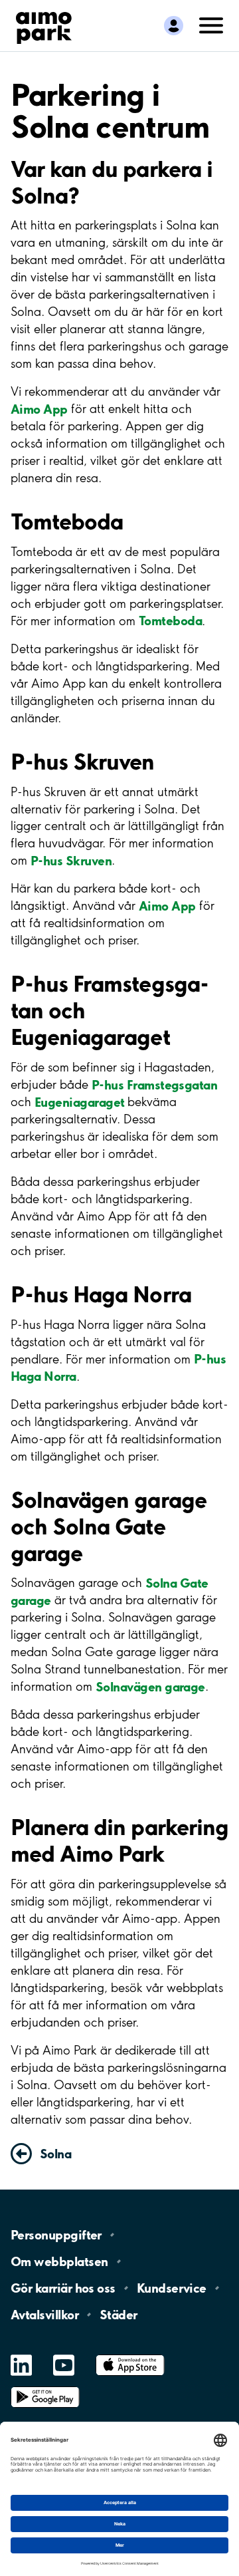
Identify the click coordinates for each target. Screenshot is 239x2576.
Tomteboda (170, 621)
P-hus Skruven (71, 860)
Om (59, 2261)
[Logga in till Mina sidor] (174, 26)
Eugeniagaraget (79, 1101)
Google (45, 2387)
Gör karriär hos (63, 2288)
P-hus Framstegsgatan (154, 1084)
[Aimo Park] (44, 25)
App (130, 2355)
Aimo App (39, 408)
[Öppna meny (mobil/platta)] (211, 25)
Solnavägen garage (150, 1686)
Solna (55, 2154)
